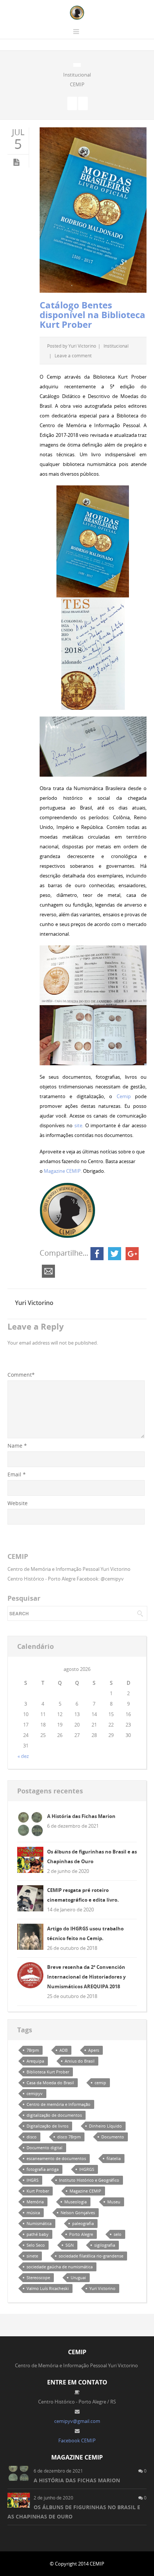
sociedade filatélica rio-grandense (91, 2256)
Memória (35, 2202)
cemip (100, 2083)
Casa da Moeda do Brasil (50, 2083)
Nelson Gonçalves (78, 2213)
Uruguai (78, 2277)
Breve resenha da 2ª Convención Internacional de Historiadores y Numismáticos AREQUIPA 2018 (86, 1977)
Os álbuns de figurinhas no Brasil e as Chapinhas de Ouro (92, 1856)
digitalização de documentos (54, 2115)
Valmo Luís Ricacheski (48, 2288)
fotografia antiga (43, 2169)
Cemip (124, 1096)
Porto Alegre (81, 2234)
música (33, 2213)
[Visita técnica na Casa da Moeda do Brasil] (83, 103)
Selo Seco (36, 2245)
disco (32, 2137)
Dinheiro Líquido (105, 2126)
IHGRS (33, 2180)
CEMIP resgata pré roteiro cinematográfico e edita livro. (83, 1895)
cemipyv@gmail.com (77, 2421)
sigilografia (105, 2245)
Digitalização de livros (47, 2126)
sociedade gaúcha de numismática (60, 2267)
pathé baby (38, 2234)
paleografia (83, 2223)
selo (118, 2234)
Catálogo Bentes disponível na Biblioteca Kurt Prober (93, 315)
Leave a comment (73, 355)
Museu (114, 2202)
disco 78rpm (69, 2137)
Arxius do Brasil (80, 2061)
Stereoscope (38, 2277)
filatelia (114, 2158)
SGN (70, 2245)
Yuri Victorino (82, 346)
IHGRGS (87, 2169)
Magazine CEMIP (62, 1171)
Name (17, 1446)
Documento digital (44, 2148)
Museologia (76, 2202)
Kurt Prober (38, 2191)
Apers (94, 2050)
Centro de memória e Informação (58, 2104)
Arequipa (35, 2061)
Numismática (39, 2223)
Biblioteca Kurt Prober (48, 2072)
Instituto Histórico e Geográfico (89, 2180)
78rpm (33, 2050)
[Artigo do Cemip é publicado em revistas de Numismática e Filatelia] (72, 103)
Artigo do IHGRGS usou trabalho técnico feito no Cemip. (85, 1933)
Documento (113, 2137)
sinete (32, 2256)
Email (17, 1474)
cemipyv (35, 2093)
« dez (23, 1756)
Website (18, 1503)
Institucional (77, 75)
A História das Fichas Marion (81, 1816)
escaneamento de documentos (56, 2158)
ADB (64, 2050)
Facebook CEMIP (77, 2440)
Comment (21, 1375)
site (78, 1125)
